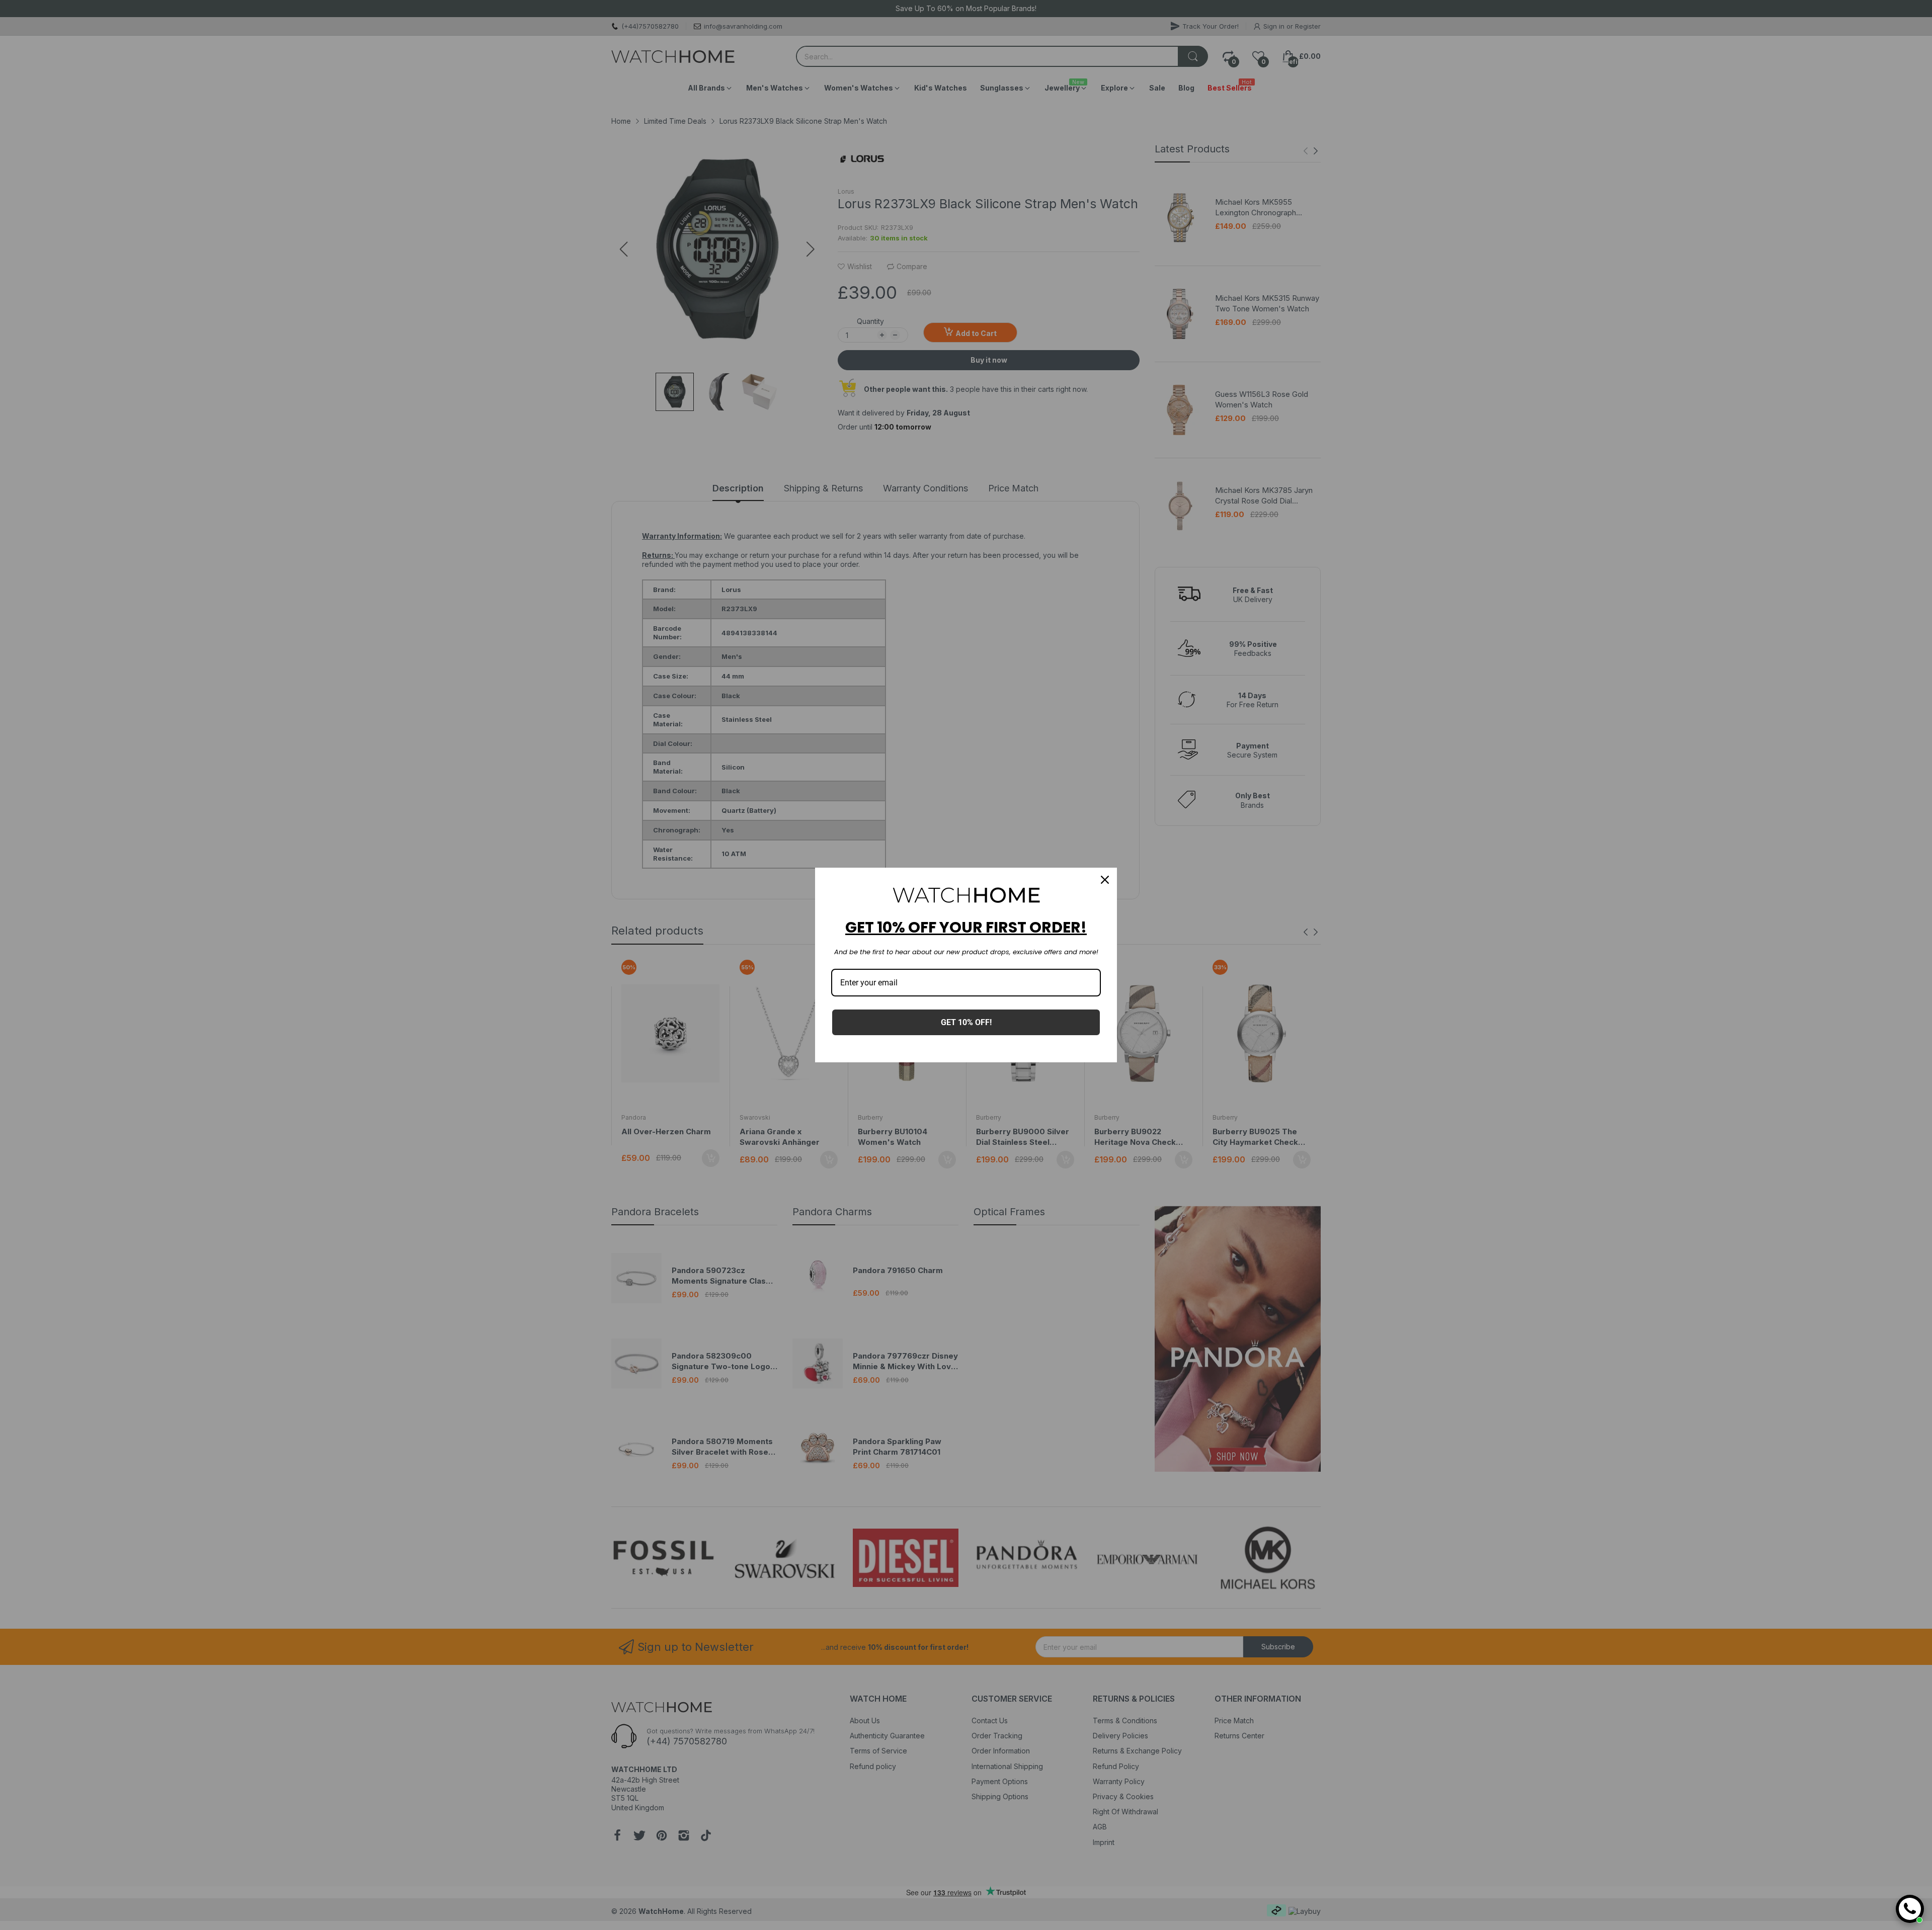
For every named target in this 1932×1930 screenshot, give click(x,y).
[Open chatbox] (1910, 1909)
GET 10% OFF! (966, 1022)
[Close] (1105, 880)
